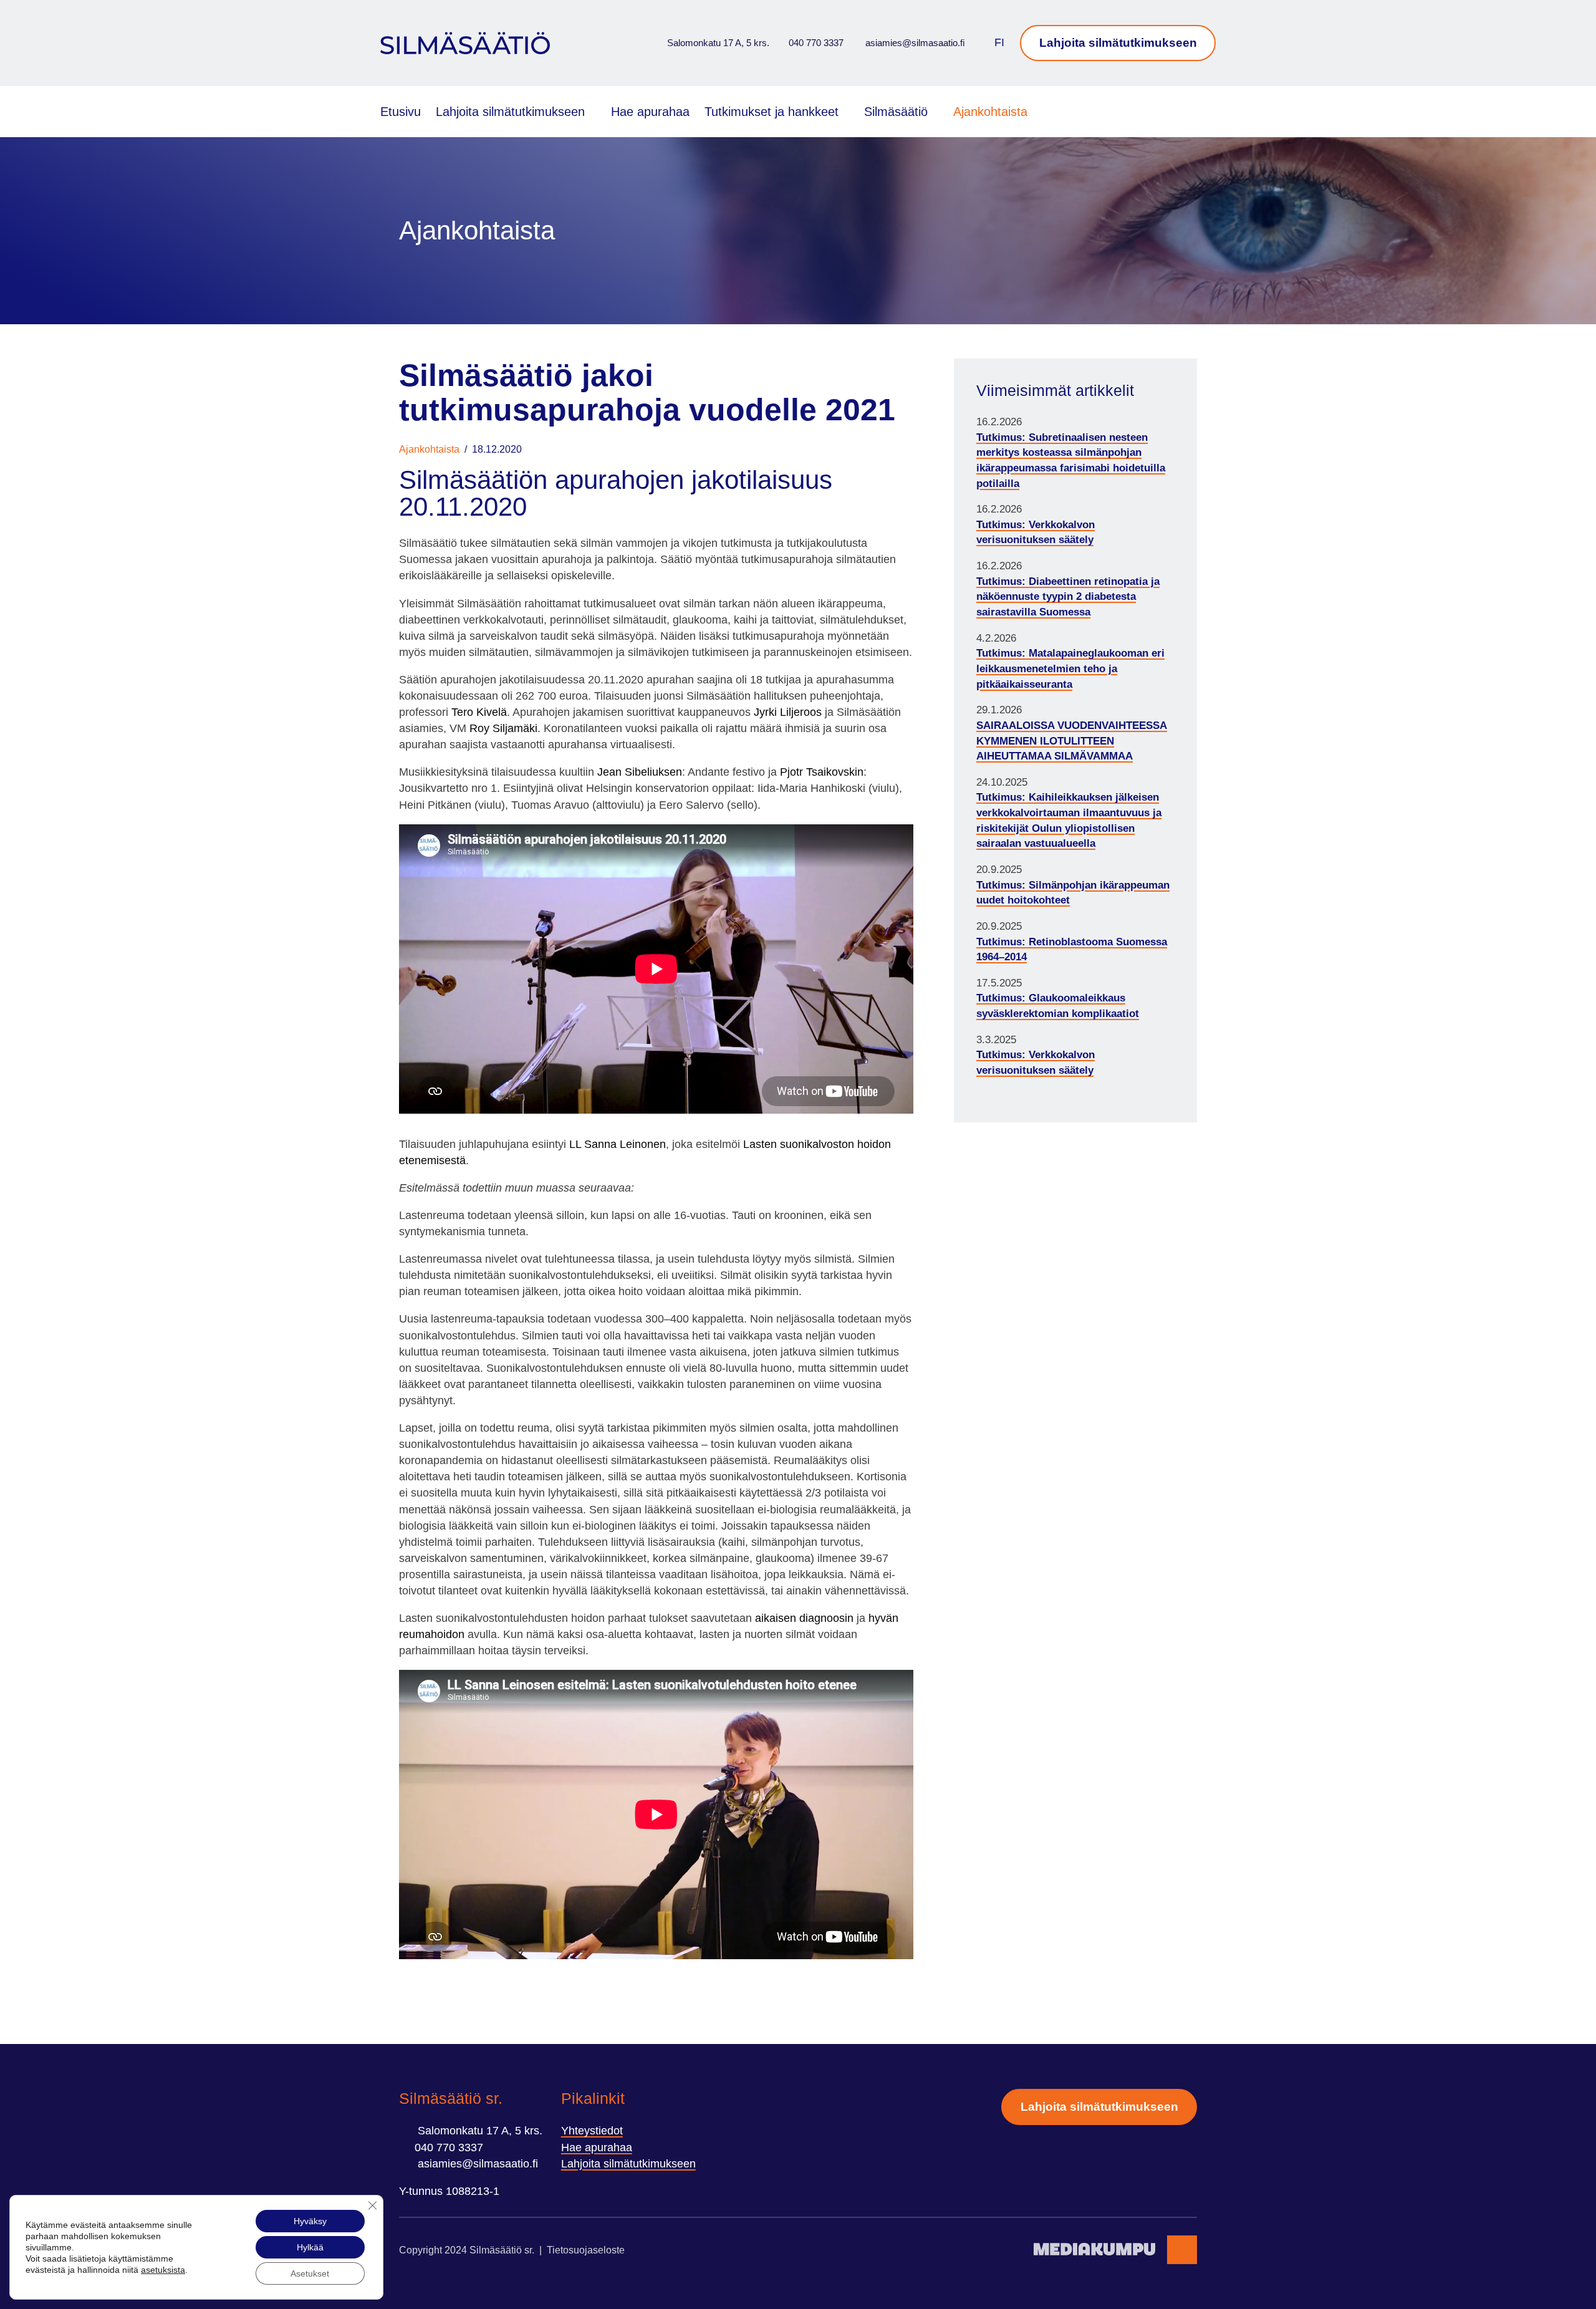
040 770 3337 (816, 43)
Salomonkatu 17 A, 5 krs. (717, 43)
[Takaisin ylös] (1182, 2250)
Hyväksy (310, 2221)
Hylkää (310, 2247)
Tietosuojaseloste (586, 2250)
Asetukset (310, 2273)
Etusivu (401, 112)
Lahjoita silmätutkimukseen (1118, 43)
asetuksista (163, 2270)
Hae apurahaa (650, 112)
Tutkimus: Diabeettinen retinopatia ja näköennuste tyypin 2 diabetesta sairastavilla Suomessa (1068, 597)
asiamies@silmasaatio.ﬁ (914, 43)
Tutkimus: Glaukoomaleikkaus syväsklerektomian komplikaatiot (1058, 1006)
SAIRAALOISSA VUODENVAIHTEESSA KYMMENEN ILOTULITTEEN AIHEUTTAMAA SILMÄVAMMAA (1072, 741)
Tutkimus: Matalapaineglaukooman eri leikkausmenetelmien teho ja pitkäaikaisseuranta (1070, 668)
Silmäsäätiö (896, 112)
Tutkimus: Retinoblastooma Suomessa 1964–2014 (1072, 950)
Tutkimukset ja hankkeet (772, 112)
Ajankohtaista (990, 112)
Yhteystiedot (592, 2131)
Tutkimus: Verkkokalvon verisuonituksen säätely (1036, 533)
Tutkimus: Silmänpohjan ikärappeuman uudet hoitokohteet (1073, 893)
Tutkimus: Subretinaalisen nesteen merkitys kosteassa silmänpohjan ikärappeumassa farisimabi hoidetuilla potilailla (1071, 460)
